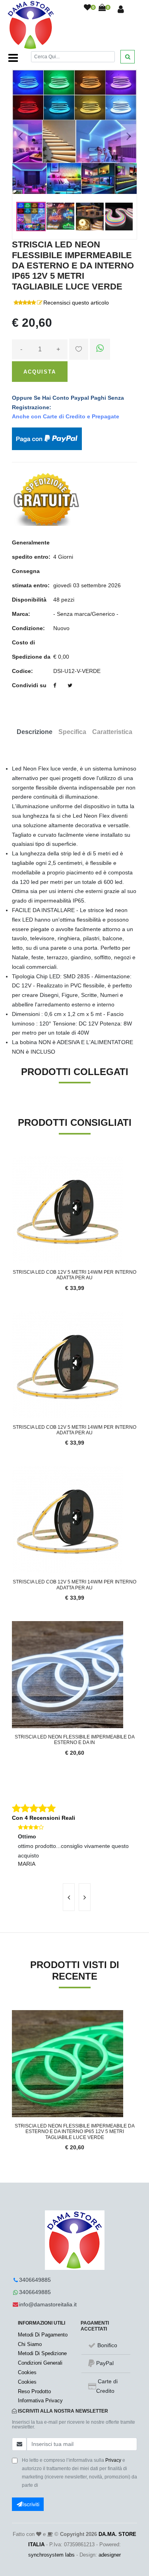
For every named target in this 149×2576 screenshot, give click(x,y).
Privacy (113, 2460)
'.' (14, 2014)
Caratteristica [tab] (112, 732)
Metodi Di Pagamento (43, 2335)
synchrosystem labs (51, 2555)
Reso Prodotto (34, 2391)
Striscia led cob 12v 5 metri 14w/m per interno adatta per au (74, 1275)
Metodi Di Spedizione (42, 2353)
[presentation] (69, 1897)
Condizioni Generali (40, 2363)
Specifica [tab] (72, 732)
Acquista (40, 372)
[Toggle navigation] (13, 58)
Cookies (27, 2372)
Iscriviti (31, 2504)
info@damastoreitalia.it (48, 2304)
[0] (87, 8)
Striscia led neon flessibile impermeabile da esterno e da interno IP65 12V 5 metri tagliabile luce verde (75, 2132)
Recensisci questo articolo (76, 303)
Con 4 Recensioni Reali (44, 1818)
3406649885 (35, 2280)
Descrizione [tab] (35, 732)
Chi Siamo (30, 2344)
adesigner (110, 2555)
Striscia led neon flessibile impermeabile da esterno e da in (75, 1740)
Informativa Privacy (40, 2401)
